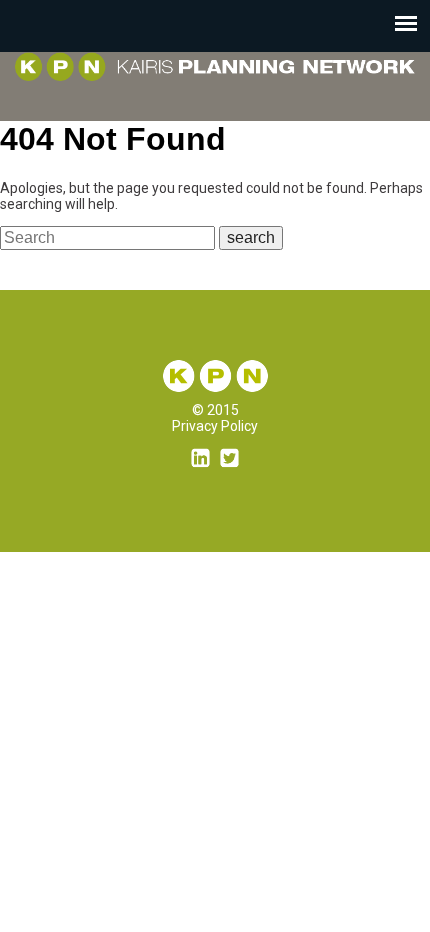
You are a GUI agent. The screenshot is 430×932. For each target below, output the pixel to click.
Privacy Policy (215, 426)
